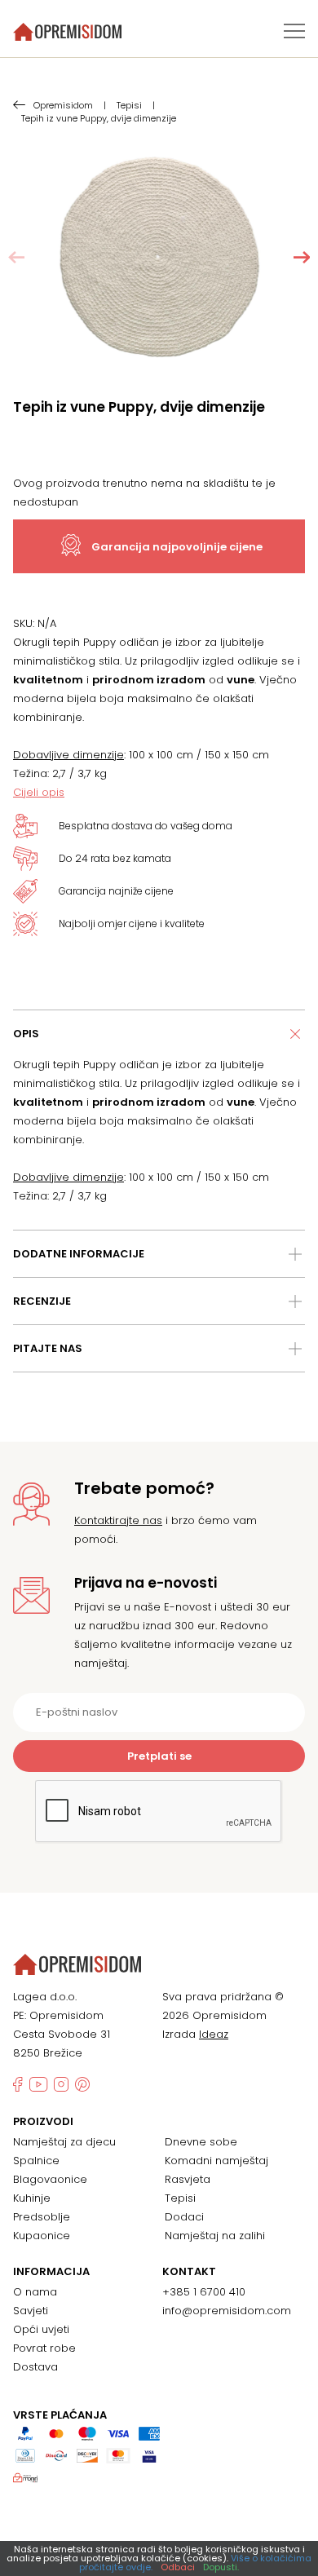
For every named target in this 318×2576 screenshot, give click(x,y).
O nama (35, 2292)
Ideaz (214, 2034)
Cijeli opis (39, 792)
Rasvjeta (188, 2179)
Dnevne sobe (201, 2142)
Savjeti (31, 2311)
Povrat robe (44, 2348)
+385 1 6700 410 (204, 2292)
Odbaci (178, 2567)
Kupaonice (42, 2236)
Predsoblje (42, 2217)
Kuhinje (32, 2198)
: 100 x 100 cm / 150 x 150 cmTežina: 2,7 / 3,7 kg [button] (141, 764)
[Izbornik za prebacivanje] (294, 31)
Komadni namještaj (216, 2161)
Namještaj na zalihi (215, 2236)
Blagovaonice (50, 2179)
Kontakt (189, 2272)
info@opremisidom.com (227, 2311)
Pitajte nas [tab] (48, 1348)
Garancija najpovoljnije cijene (177, 547)
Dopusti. (221, 2567)
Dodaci (184, 2217)
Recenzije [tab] (42, 1301)
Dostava (35, 2367)
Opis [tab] (26, 1034)
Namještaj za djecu (64, 2142)
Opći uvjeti (41, 2329)
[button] (302, 258)
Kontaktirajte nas (118, 1520)
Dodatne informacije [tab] (79, 1254)
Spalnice (36, 2161)
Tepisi (180, 2198)
